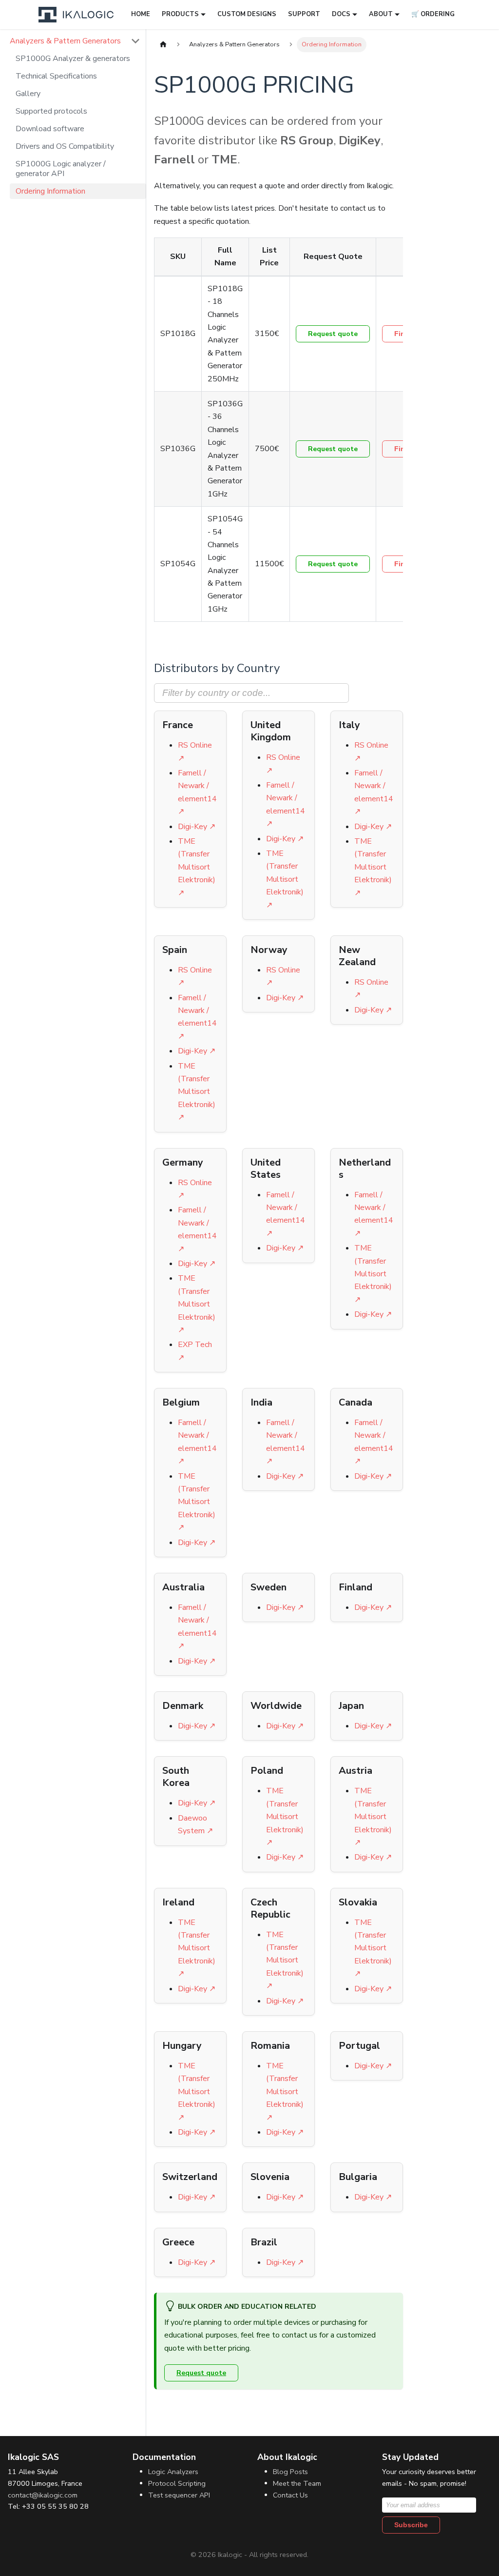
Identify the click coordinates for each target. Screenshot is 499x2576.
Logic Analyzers (173, 2472)
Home (141, 14)
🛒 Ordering (433, 14)
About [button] (381, 14)
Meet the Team (297, 2483)
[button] (75, 41)
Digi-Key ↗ (197, 827)
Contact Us (290, 2495)
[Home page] (163, 45)
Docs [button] (341, 14)
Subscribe (411, 2525)
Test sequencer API (179, 2495)
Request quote (333, 334)
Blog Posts (290, 2472)
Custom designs (247, 14)
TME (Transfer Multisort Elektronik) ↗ (197, 867)
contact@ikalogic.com (43, 2495)
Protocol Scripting (177, 2483)
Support (304, 14)
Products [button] (180, 14)
